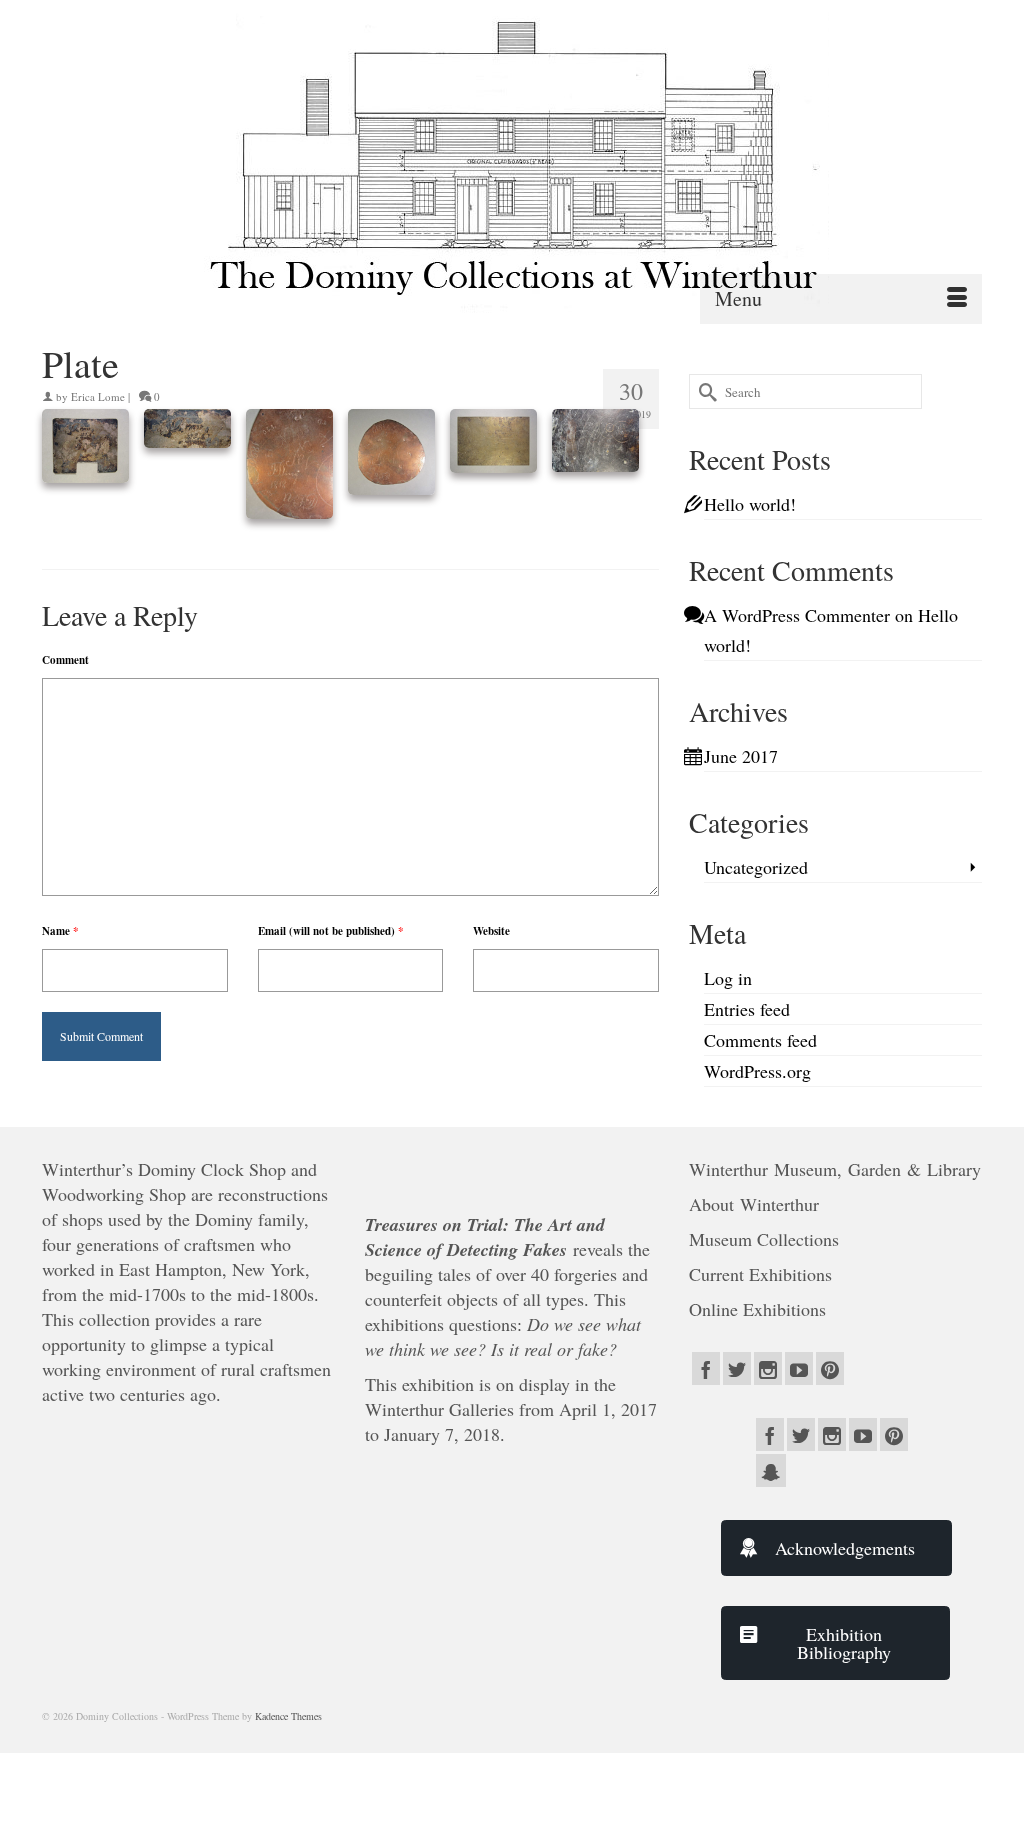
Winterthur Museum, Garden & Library (835, 1169)
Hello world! (750, 504)
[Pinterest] (830, 1368)
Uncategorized (756, 867)
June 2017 (741, 756)
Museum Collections (764, 1239)
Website (491, 931)
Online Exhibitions (760, 1309)
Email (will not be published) (331, 931)
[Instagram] (768, 1368)
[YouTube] (799, 1368)
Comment (65, 660)
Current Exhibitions (763, 1274)
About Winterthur (754, 1204)
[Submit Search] (704, 391)
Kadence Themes (288, 1716)
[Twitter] (737, 1368)
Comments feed (760, 1040)
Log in (728, 978)
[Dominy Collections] (512, 156)
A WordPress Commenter (797, 615)
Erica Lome (98, 396)
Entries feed (747, 1009)
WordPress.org (757, 1071)
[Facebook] (706, 1368)
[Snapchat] (771, 1470)
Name (60, 931)
